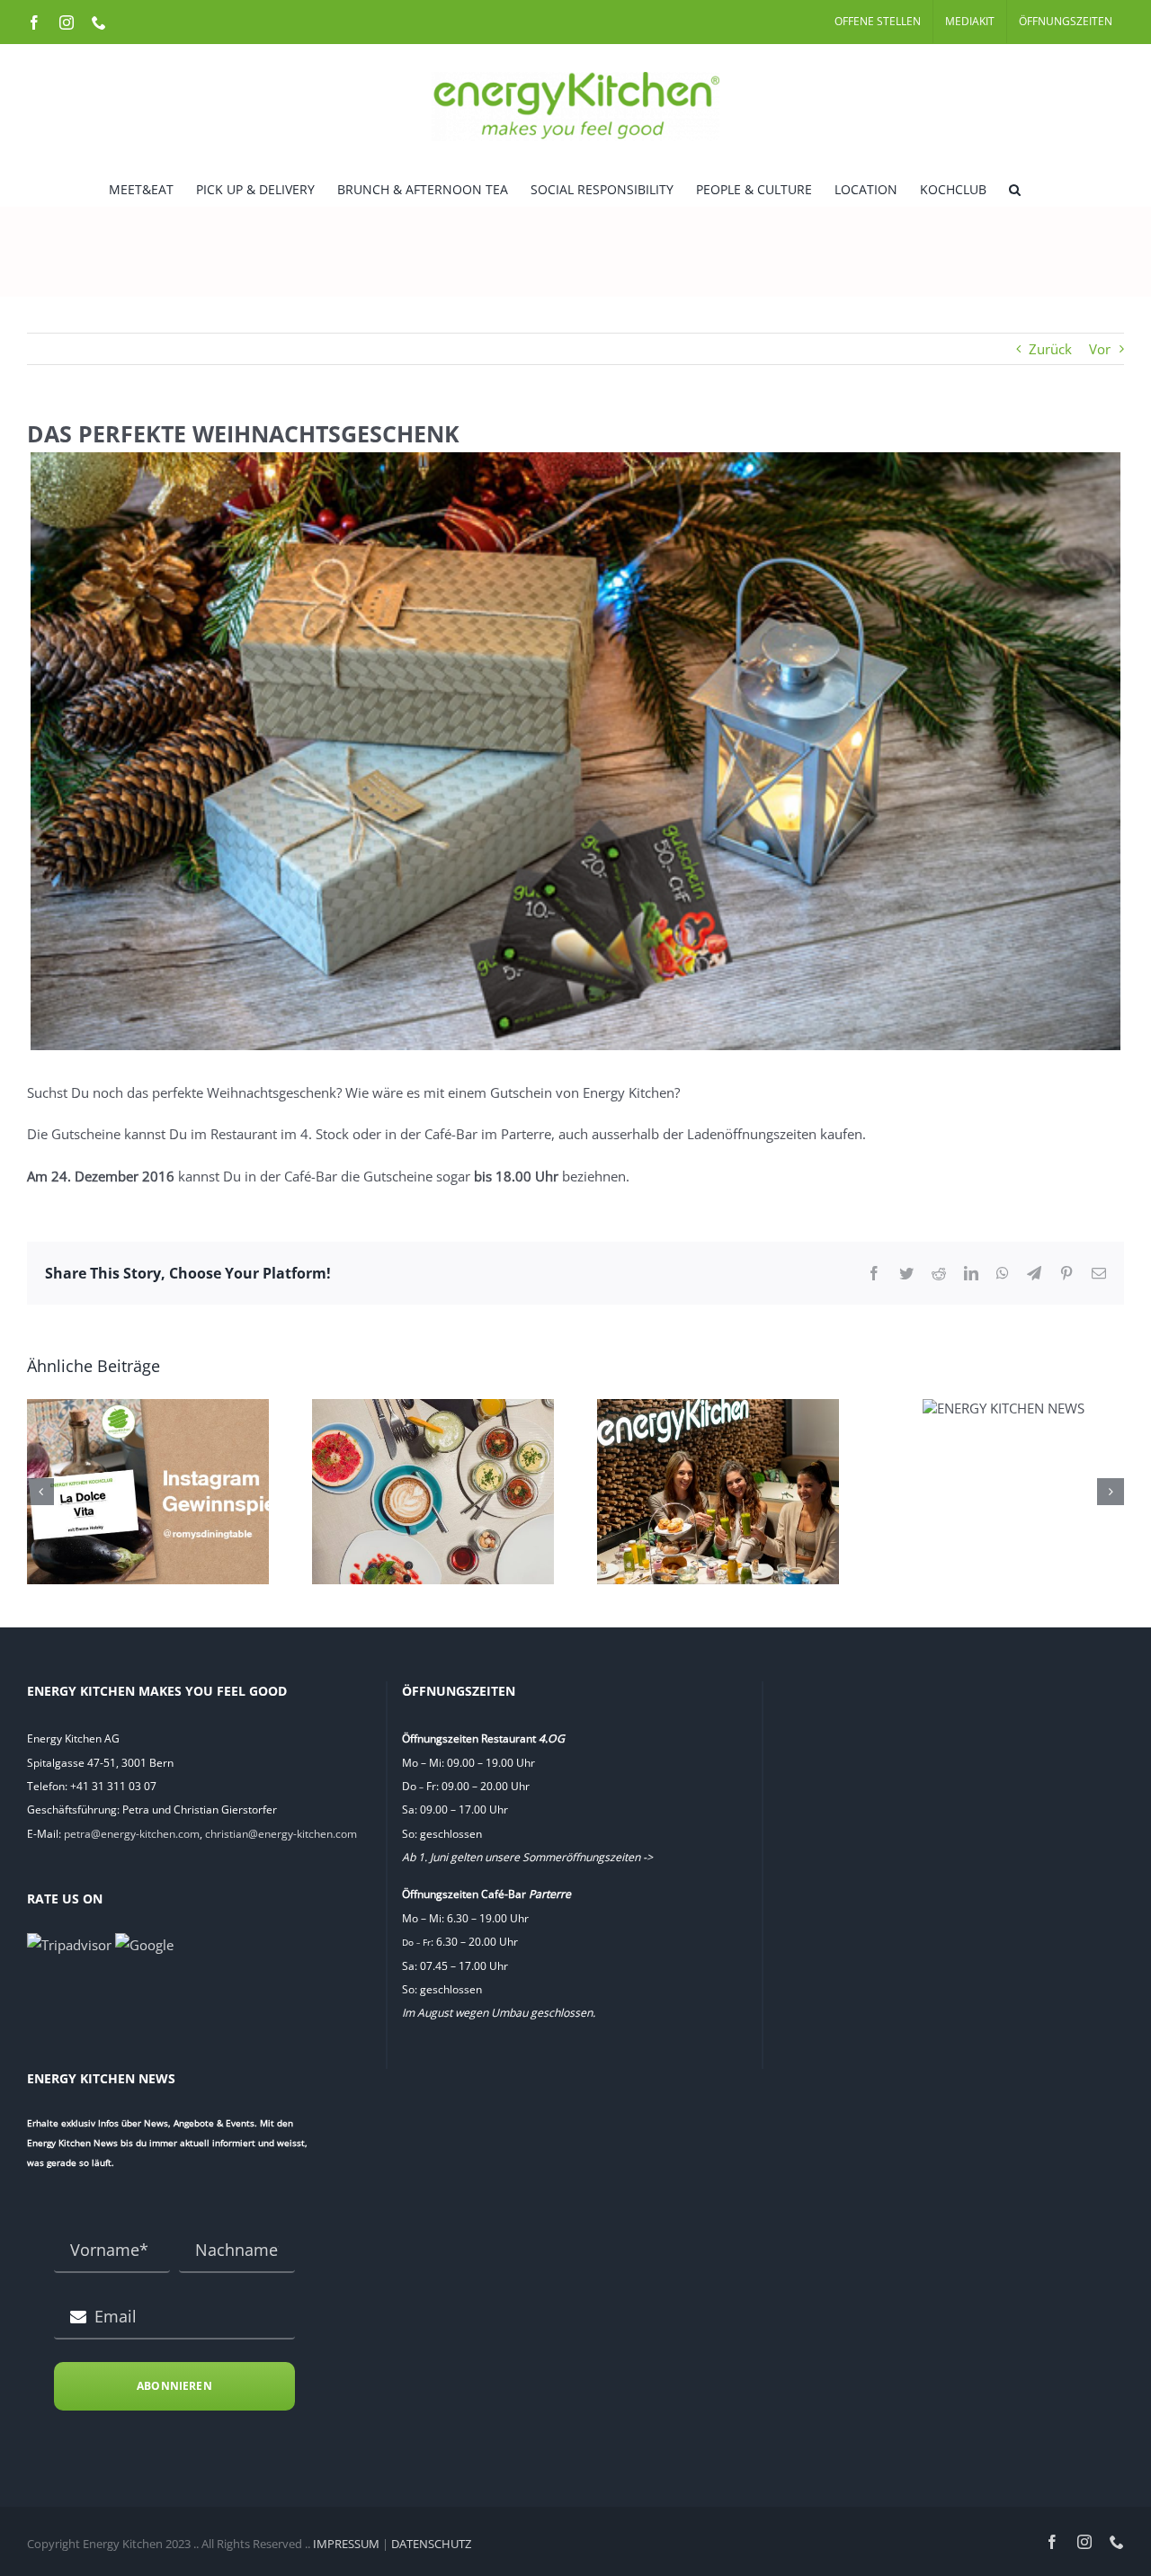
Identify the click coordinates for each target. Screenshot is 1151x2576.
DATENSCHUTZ (431, 2544)
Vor (1100, 349)
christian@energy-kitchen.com (281, 1834)
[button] (1015, 188)
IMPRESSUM (346, 2544)
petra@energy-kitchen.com (132, 1834)
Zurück (1050, 349)
